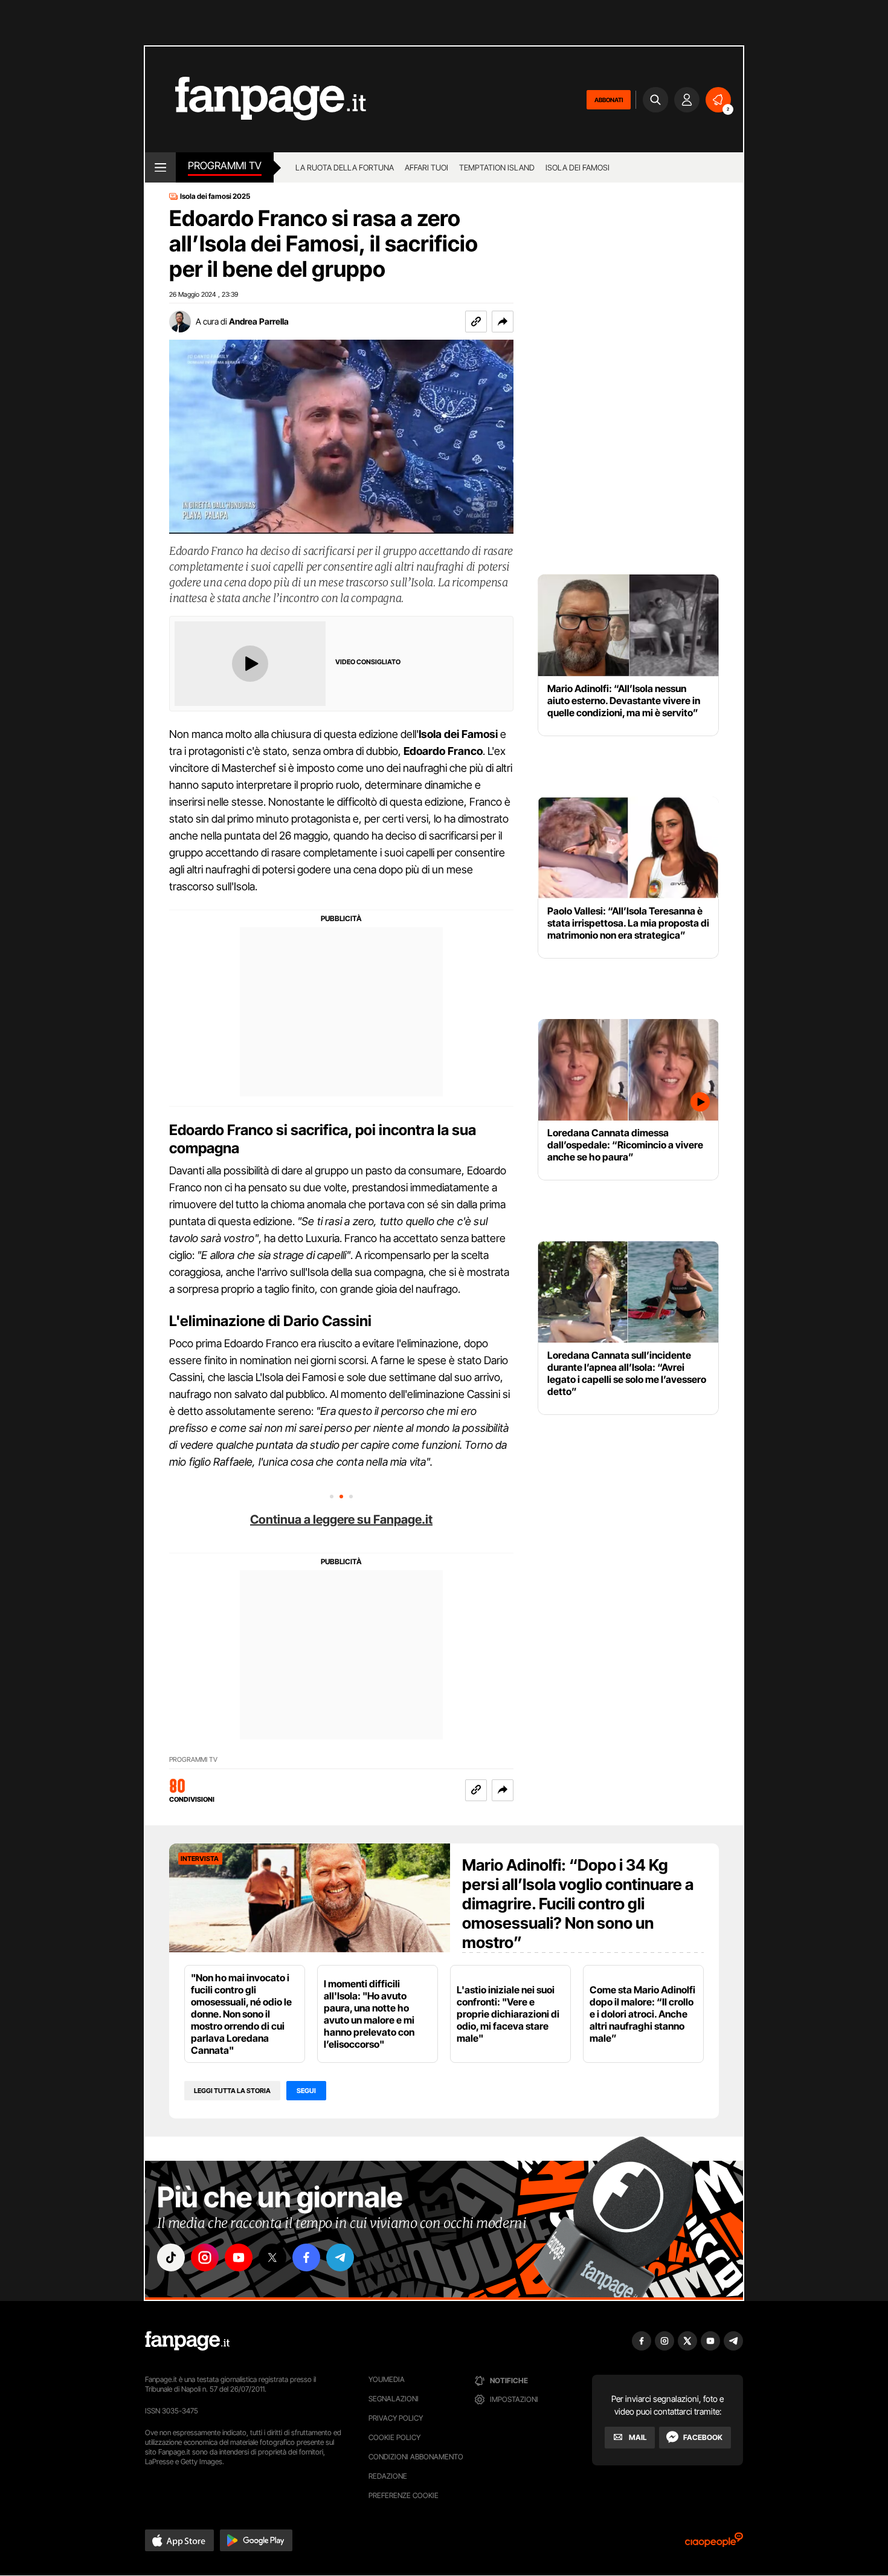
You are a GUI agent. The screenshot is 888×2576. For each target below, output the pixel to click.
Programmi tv (225, 166)
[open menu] (160, 167)
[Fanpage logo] (256, 99)
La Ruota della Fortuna (345, 167)
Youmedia (387, 2379)
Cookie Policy (394, 2437)
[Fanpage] (187, 2341)
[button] (503, 322)
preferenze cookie (404, 2495)
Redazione (388, 2476)
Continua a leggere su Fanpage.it (341, 1519)
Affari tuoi (426, 167)
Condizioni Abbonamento (416, 2457)
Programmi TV (193, 1760)
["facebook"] (306, 2257)
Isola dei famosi (578, 167)
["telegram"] (340, 2257)
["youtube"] (239, 2257)
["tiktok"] (171, 2257)
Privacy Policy (396, 2418)
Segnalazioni (394, 2399)
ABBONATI (609, 100)
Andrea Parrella (259, 321)
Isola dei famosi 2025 (215, 196)
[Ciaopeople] (714, 2544)
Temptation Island (497, 167)
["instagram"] (205, 2257)
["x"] (272, 2257)
